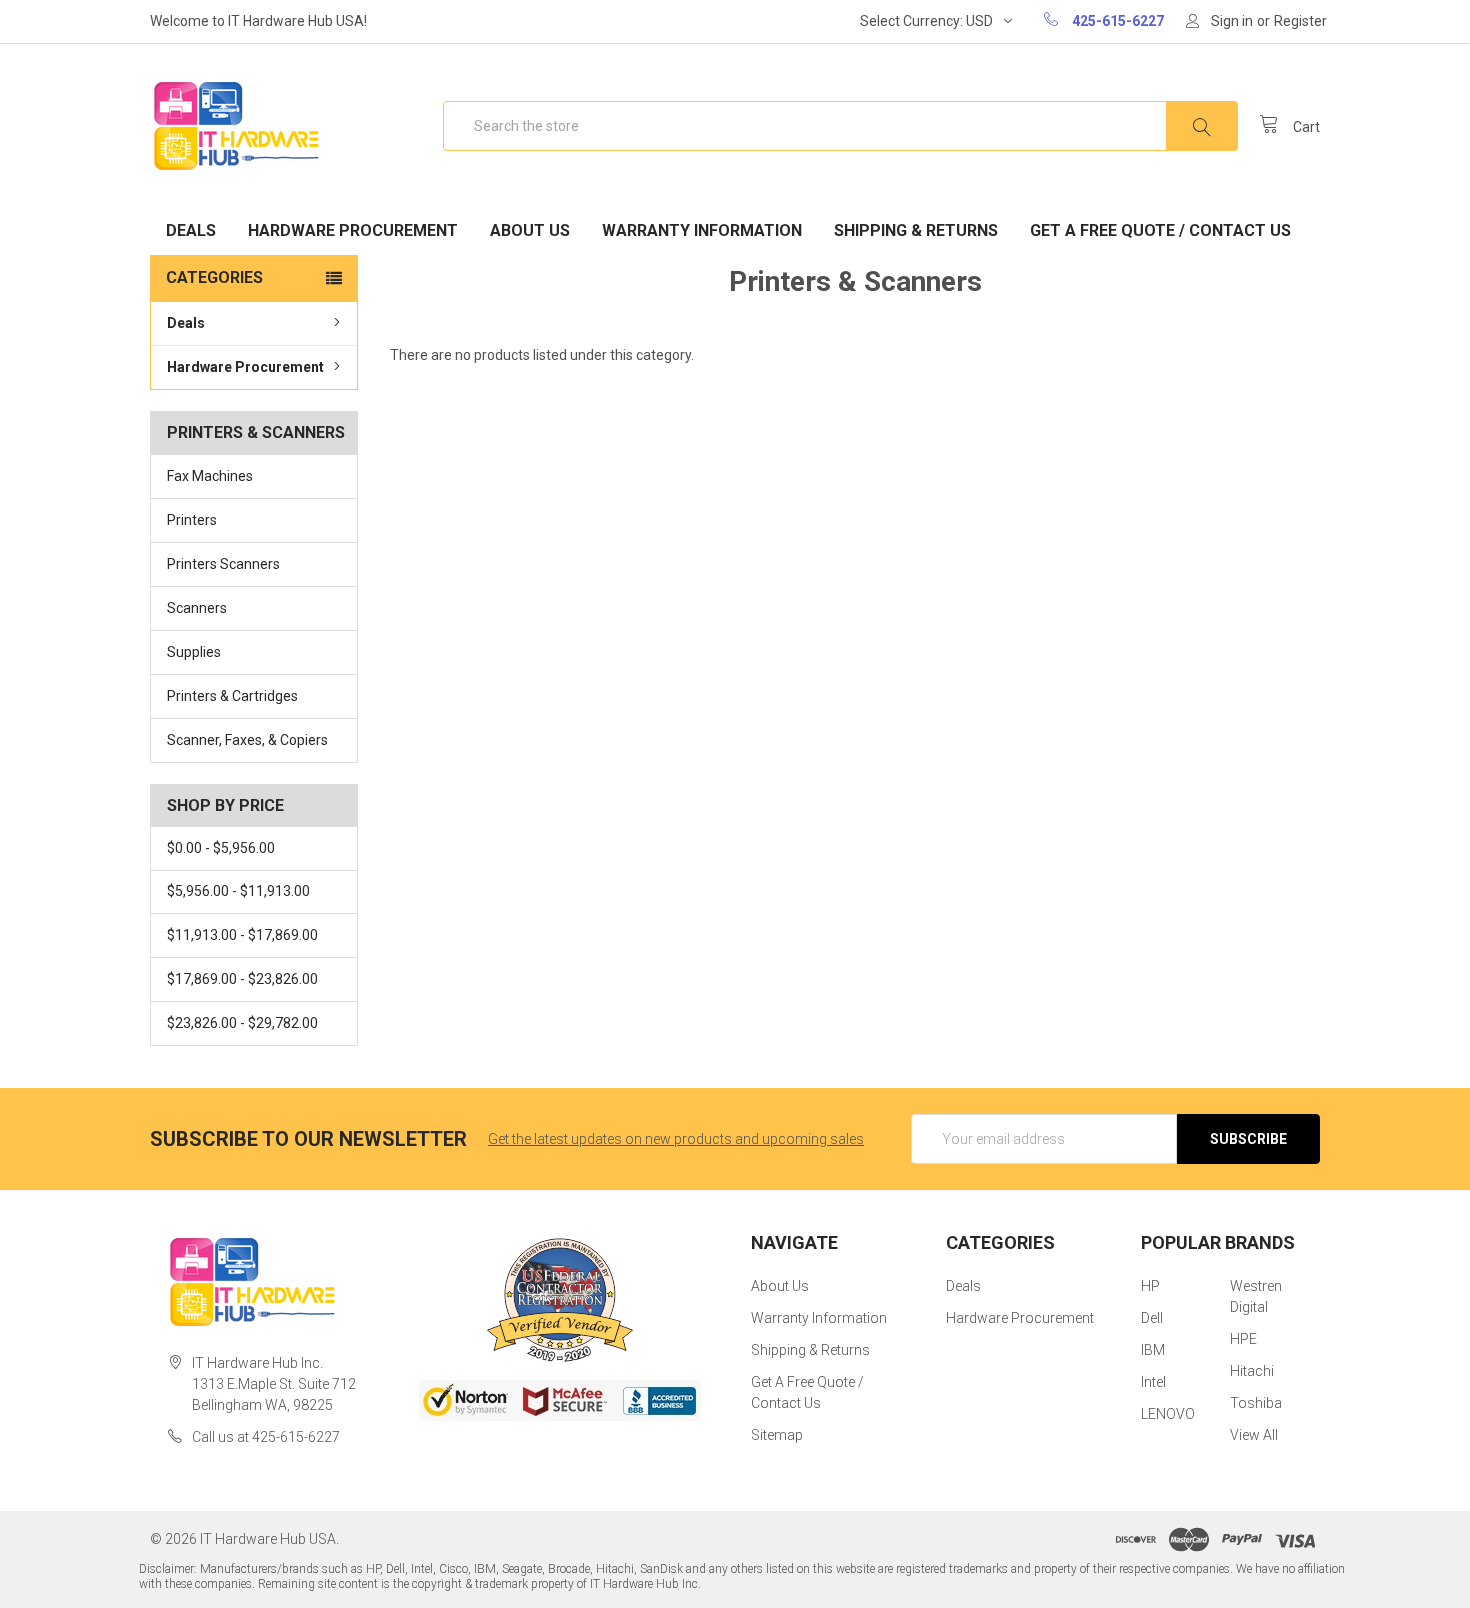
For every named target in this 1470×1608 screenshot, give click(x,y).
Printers (192, 520)
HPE (1243, 1339)
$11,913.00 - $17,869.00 (242, 935)
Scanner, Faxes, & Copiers (247, 740)
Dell (1152, 1318)
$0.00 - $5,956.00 (221, 848)
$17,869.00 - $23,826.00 (242, 979)
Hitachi (1252, 1371)
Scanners (197, 608)
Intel (1153, 1382)
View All (1254, 1435)
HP (1150, 1286)
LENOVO (1168, 1414)
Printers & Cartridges (232, 696)
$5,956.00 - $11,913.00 (238, 891)
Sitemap (777, 1435)
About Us (530, 230)
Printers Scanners (223, 564)
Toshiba (1256, 1403)
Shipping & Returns (916, 230)
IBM (1153, 1350)
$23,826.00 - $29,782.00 (242, 1023)
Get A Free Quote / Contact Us (1160, 230)
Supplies (194, 652)
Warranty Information (702, 230)
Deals (191, 230)
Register (1300, 21)
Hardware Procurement (353, 230)
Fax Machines (210, 476)
